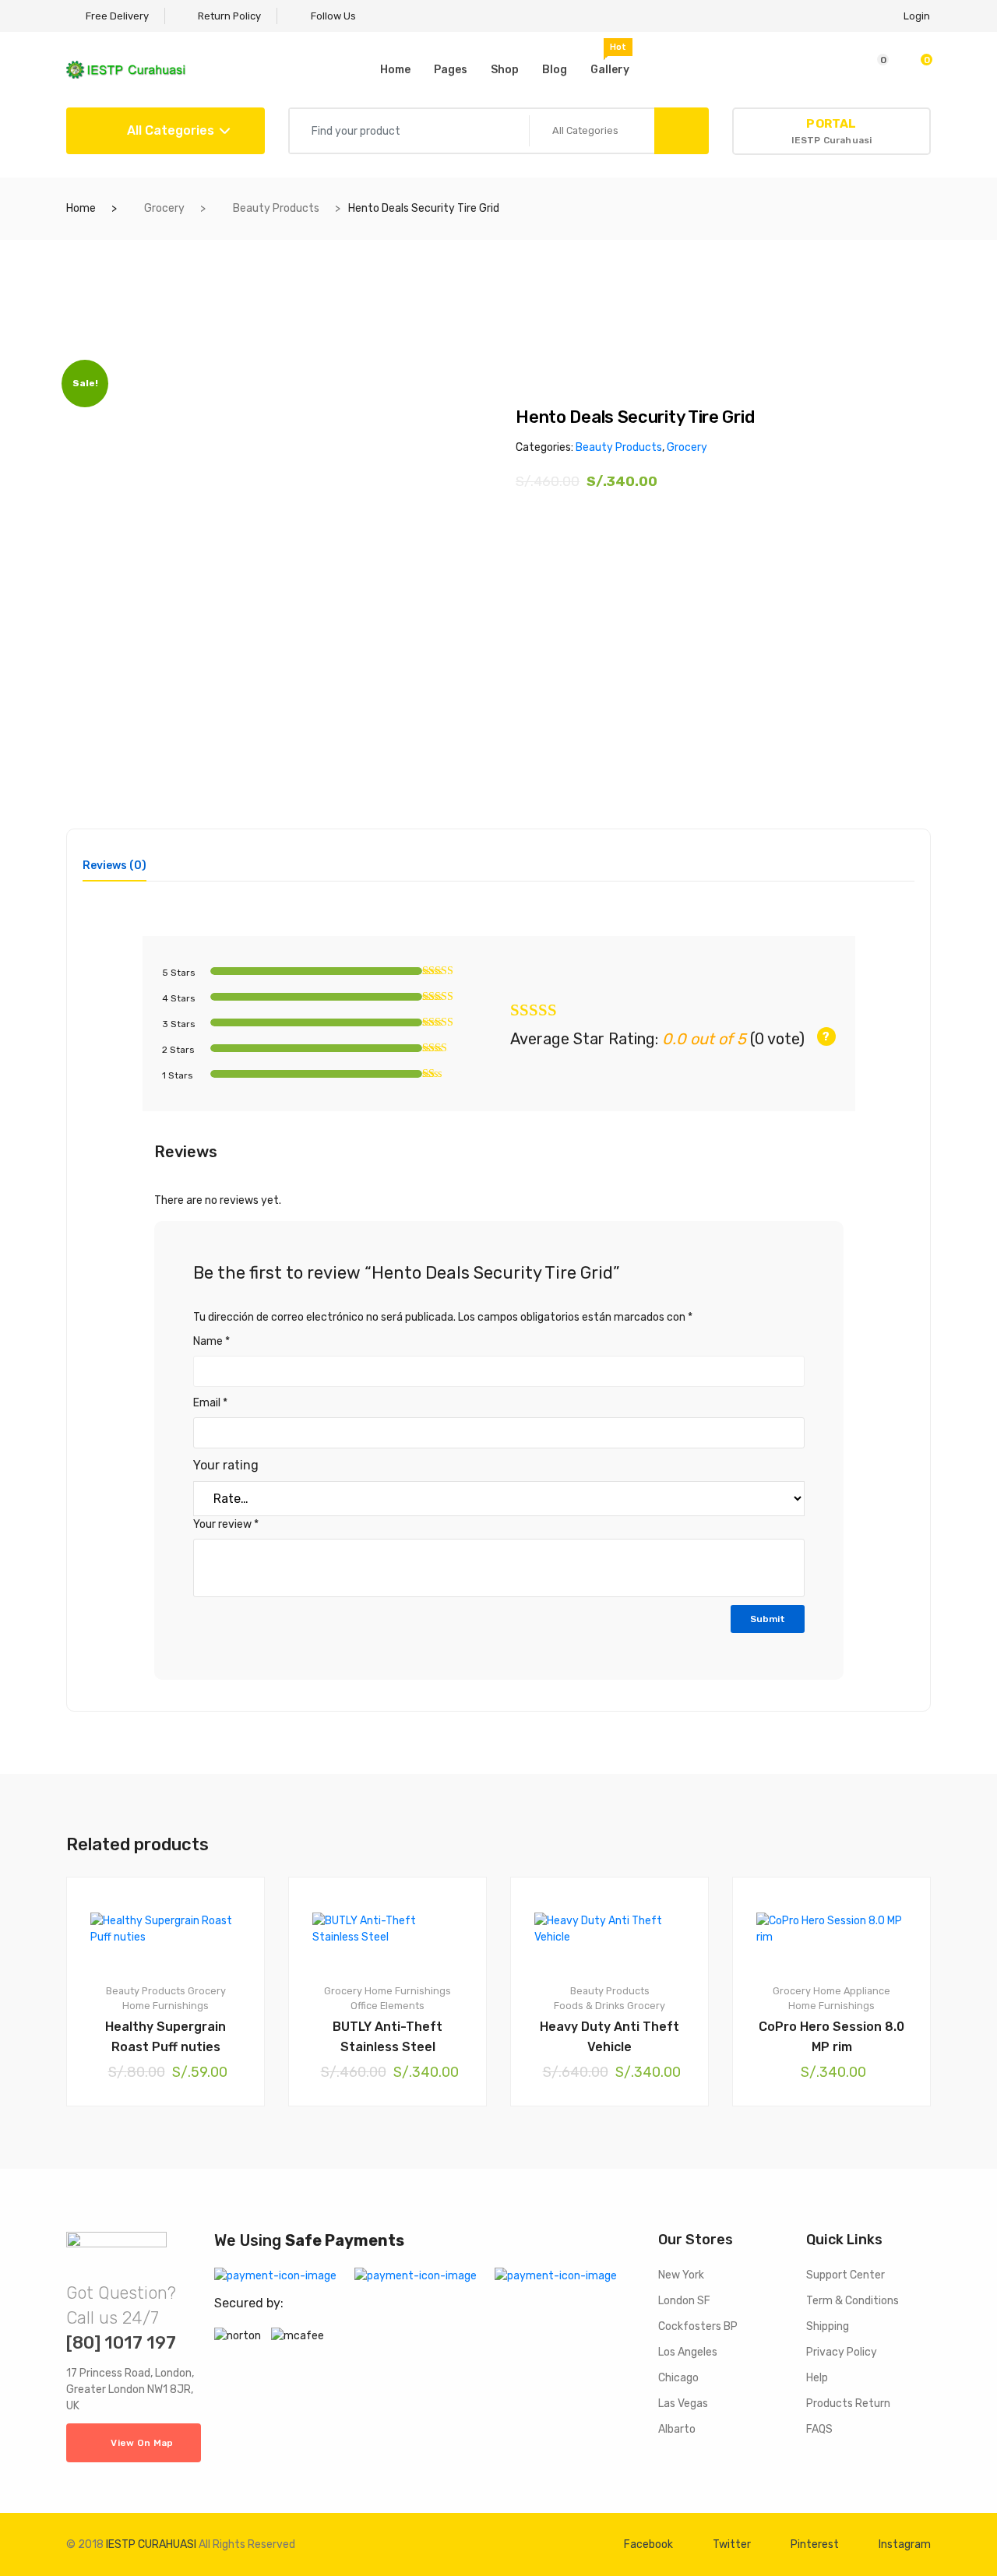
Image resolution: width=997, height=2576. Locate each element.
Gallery (610, 59)
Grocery (164, 208)
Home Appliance (852, 1991)
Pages (451, 70)
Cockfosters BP (698, 2326)
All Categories (169, 130)
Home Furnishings (166, 2006)
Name (211, 1341)
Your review (226, 1524)
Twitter (732, 2544)
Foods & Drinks (589, 2006)
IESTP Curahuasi (832, 131)
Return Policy (228, 16)
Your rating (226, 1465)
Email (210, 1403)
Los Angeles (688, 2352)
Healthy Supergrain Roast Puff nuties (166, 2037)
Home (395, 70)
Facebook (648, 2544)
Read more (617, 2159)
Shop (505, 70)
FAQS (819, 2429)
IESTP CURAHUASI (151, 2544)
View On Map (142, 2443)
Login (917, 16)
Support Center (846, 2275)
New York (681, 2275)
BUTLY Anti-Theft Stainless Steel (388, 2037)
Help (817, 2378)
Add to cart (173, 2159)
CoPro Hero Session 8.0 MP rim (831, 2037)
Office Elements (388, 2006)
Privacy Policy (842, 2352)
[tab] (114, 871)
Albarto (677, 2429)
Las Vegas (683, 2404)
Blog (555, 70)
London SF (684, 2301)
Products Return (848, 2404)
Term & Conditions (853, 2301)
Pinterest (815, 2544)
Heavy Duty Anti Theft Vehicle (609, 2037)
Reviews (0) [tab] (114, 866)
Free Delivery (116, 16)
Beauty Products (276, 208)
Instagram (905, 2544)
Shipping (828, 2326)
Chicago (678, 2378)
